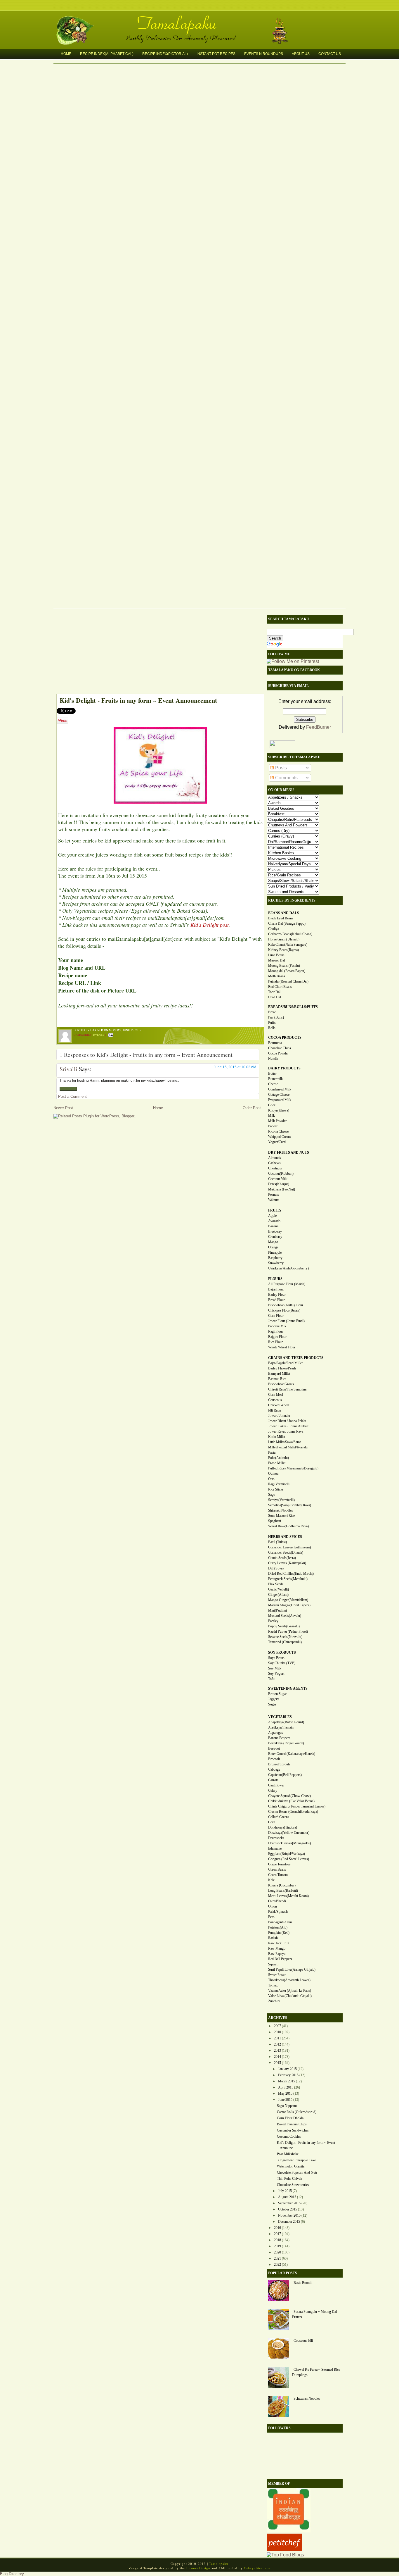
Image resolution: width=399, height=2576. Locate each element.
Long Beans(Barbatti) (283, 1891)
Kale (271, 1880)
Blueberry (275, 1231)
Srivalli (68, 1069)
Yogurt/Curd (277, 1142)
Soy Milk (275, 1668)
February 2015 (288, 2075)
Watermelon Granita (291, 2166)
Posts (280, 768)
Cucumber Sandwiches (293, 2130)
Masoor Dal (276, 960)
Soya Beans (276, 1658)
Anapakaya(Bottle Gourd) (286, 1722)
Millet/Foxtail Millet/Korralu (288, 1447)
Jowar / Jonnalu (279, 1416)
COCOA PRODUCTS (285, 1038)
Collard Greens (279, 1817)
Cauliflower (276, 1785)
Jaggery (274, 1699)
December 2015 (289, 2222)
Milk (272, 1116)
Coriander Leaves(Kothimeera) (289, 1547)
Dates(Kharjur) (279, 1184)
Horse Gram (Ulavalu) (284, 939)
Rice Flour (275, 1342)
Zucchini (274, 2001)
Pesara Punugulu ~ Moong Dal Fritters (314, 2314)
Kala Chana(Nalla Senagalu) (288, 945)
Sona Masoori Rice (281, 1516)
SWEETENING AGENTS (288, 1688)
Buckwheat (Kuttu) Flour (286, 1305)
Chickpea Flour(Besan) (284, 1310)
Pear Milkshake (288, 2154)
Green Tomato (278, 1875)
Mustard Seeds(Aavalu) (285, 1616)
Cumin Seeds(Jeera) (282, 1558)
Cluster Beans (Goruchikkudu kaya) (293, 1812)
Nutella (273, 1059)
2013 (277, 2051)
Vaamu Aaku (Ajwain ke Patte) (290, 1991)
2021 (277, 2258)
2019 (277, 2246)
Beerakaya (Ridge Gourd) (286, 1743)
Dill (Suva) (276, 1568)
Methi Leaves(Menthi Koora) (288, 1896)
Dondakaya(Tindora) (283, 1827)
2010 (277, 2032)
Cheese (273, 1084)
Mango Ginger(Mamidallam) (288, 1600)
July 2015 (285, 2191)
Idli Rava (274, 1410)
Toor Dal (274, 992)
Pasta (272, 1452)
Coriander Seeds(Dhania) (286, 1553)
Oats (271, 1479)
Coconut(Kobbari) (281, 1174)
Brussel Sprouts (279, 1764)
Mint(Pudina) (277, 1610)
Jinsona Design (198, 2568)
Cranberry (275, 1237)
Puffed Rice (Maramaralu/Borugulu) (293, 1468)
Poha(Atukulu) (279, 1458)
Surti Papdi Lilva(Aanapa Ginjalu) (292, 1970)
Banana (273, 1226)
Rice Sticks (276, 1489)
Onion (273, 1906)
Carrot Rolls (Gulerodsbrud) (297, 2112)
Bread (272, 1012)
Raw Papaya (277, 1954)
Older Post (252, 1108)
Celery (273, 1791)
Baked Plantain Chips (292, 2124)
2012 (277, 2044)
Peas (271, 1917)
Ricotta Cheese (278, 1131)
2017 (277, 2234)
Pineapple (275, 1252)
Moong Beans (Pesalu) (284, 966)
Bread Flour (276, 1300)
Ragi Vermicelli (279, 1484)
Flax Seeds (276, 1584)
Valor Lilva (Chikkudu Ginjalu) (290, 1996)
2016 (277, 2228)
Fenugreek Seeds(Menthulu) (288, 1579)
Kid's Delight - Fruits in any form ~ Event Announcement (138, 700)
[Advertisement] (157, 653)
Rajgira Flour (277, 1337)
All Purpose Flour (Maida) (287, 1284)
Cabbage (274, 1769)
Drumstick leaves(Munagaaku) (289, 1843)
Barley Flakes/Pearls (282, 1368)
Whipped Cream (279, 1137)
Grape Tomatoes (279, 1864)
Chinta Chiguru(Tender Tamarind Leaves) (297, 1806)
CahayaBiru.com (257, 2568)
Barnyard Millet (279, 1374)
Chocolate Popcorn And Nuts (297, 2172)
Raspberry (275, 1258)
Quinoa (273, 1474)
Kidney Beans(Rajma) (283, 950)
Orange (273, 1247)
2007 (277, 2026)
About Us (301, 54)
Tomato (273, 1985)
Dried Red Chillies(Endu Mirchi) (291, 1574)
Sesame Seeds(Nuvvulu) (285, 1637)
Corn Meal (276, 1395)
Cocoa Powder (278, 1053)
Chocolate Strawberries (293, 2185)
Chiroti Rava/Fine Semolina (287, 1389)
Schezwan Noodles (307, 2398)
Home (66, 54)
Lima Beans (276, 955)
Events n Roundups (264, 54)
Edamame (275, 1848)
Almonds (275, 1158)
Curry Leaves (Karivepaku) (287, 1563)
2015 (277, 2063)
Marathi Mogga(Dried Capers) (289, 1605)
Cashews (274, 1163)
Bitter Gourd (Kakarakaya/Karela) (292, 1754)
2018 (277, 2240)
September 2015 (289, 2203)
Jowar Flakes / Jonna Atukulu (289, 1426)
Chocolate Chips (280, 1048)
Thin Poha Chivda (289, 2179)
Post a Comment (72, 1096)
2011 (277, 2038)
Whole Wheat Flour (282, 1347)
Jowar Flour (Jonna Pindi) (286, 1321)
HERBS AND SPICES (285, 1537)
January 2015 (287, 2069)
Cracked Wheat (279, 1405)
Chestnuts (275, 1168)
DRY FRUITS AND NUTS (289, 1152)
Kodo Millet (277, 1437)
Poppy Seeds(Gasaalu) (284, 1626)
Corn (272, 1822)
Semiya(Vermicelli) (281, 1500)
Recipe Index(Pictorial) (165, 54)
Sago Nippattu (287, 2106)
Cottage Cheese (279, 1095)
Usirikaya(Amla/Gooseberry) (288, 1268)
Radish (273, 1938)
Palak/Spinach (278, 1912)
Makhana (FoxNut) (282, 1189)
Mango (273, 1242)
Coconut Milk (278, 1179)
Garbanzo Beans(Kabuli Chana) (290, 934)
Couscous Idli (303, 2341)
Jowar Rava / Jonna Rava (286, 1431)
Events (99, 1035)
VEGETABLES (280, 1717)
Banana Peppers (279, 1738)
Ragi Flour (276, 1331)
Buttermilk (275, 1079)
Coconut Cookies (289, 2136)
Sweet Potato (277, 1975)
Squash (273, 1964)
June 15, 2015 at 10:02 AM (235, 1067)
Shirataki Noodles (281, 1510)
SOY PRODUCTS (282, 1653)
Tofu (271, 1679)
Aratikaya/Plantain (281, 1727)
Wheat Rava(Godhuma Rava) (288, 1526)
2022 (277, 2265)
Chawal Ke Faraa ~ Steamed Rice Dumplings (316, 2372)
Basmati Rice (277, 1379)
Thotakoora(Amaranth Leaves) (289, 1980)
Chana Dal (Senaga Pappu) (287, 923)
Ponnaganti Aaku (280, 1922)
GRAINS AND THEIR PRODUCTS (296, 1358)
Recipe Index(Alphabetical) (107, 54)
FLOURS (275, 1279)
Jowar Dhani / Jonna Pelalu (287, 1421)
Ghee (272, 1105)
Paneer (273, 1126)
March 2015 (287, 2081)
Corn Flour (276, 1316)
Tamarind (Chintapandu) (285, 1642)
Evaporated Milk (280, 1100)
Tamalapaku (202, 20)
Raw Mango (277, 1948)
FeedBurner (319, 727)
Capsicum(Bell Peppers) (285, 1775)
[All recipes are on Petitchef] (284, 2550)
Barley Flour (277, 1295)
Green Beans (277, 1869)
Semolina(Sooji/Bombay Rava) (290, 1505)
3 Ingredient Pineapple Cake (296, 2160)
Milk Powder (277, 1121)
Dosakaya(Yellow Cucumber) (289, 1833)
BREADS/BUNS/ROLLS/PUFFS (293, 1007)
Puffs (272, 1023)
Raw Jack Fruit (279, 1943)
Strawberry (276, 1263)
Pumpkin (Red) (279, 1933)
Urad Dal (275, 997)
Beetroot (274, 1748)
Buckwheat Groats (281, 1384)
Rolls (272, 1028)
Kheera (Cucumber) (282, 1885)
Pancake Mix (277, 1326)
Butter (272, 1074)
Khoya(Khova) (279, 1110)
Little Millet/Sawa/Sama (285, 1442)
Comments (286, 778)
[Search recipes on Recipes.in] (285, 2555)
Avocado (274, 1221)
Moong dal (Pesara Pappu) (287, 971)
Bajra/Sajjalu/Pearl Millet (285, 1363)
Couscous (275, 1400)
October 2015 (288, 2209)
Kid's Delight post (210, 925)
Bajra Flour (276, 1289)
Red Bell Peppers (280, 1959)
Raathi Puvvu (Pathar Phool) (288, 1631)
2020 (277, 2252)
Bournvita (275, 1043)
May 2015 (285, 2093)
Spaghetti (275, 1521)
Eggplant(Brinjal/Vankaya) (287, 1854)
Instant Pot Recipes (216, 54)
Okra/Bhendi (277, 1901)
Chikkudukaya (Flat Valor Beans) (291, 1801)
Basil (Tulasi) (277, 1542)
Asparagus (276, 1733)
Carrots (273, 1780)
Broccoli (274, 1759)
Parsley (273, 1621)
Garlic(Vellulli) (279, 1589)
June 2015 (285, 2100)
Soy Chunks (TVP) (282, 1663)
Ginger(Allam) (278, 1595)
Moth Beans (277, 976)
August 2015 (287, 2197)
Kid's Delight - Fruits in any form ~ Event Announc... (306, 2145)
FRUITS (275, 1210)
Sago (272, 1495)
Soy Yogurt (276, 1674)
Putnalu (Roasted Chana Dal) (288, 981)
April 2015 (286, 2087)
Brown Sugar (277, 1694)
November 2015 (289, 2215)
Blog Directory (12, 2574)
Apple (272, 1216)
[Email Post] (110, 1035)
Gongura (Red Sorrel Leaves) (289, 1859)
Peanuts (274, 1195)
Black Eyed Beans (281, 918)
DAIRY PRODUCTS (284, 1068)
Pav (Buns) (276, 1017)
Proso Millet (277, 1463)
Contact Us (330, 54)
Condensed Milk (280, 1089)
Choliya (274, 929)
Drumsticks (276, 1838)
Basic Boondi (303, 2283)
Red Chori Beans (280, 987)
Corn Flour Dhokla (290, 2118)
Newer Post (63, 1108)
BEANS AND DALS (284, 913)
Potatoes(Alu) (278, 1927)
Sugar (272, 1704)
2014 (277, 2057)
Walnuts (274, 1200)
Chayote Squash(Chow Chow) (289, 1796)
